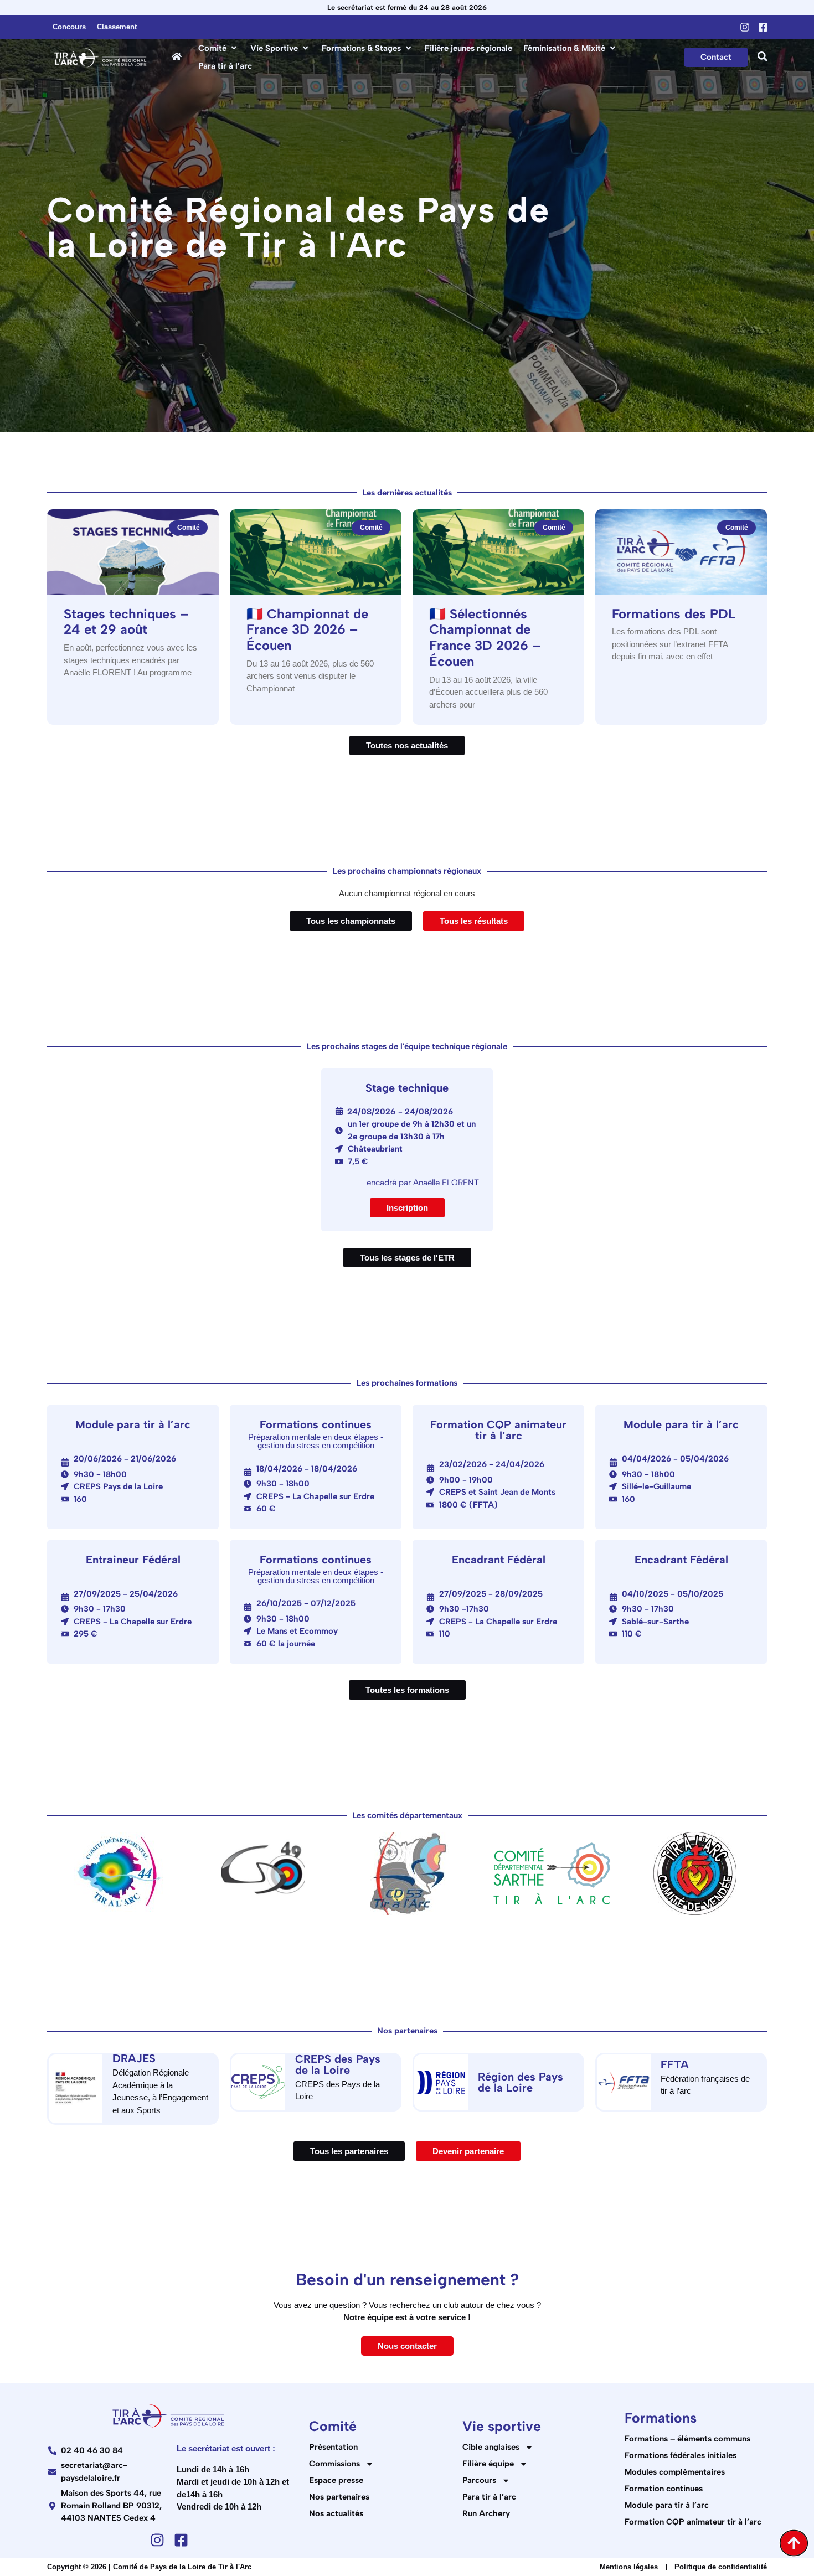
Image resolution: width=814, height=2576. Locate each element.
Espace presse (336, 2480)
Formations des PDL (674, 614)
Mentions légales (629, 2567)
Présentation (333, 2447)
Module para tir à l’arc (667, 2505)
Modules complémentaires (675, 2472)
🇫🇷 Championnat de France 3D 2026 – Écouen (307, 630)
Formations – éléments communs (687, 2439)
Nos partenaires (339, 2497)
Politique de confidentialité (721, 2567)
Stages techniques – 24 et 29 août (126, 622)
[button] (219, 48)
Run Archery (486, 2513)
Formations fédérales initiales (681, 2455)
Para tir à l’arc (489, 2497)
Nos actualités (336, 2513)
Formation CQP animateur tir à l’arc (693, 2522)
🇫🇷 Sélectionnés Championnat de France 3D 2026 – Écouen (485, 637)
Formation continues (664, 2489)
